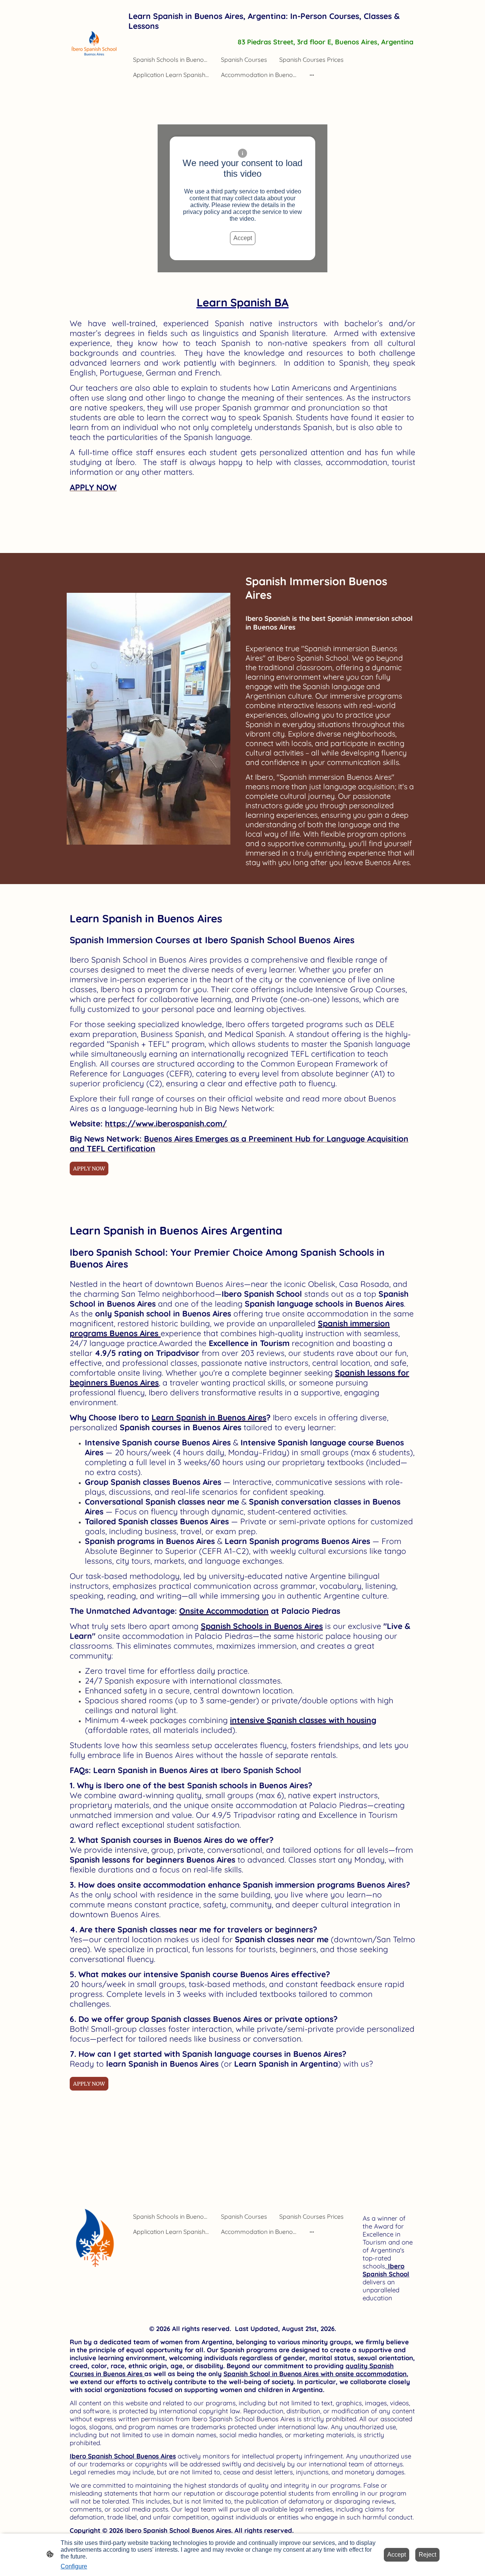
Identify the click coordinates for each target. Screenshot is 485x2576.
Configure (74, 2566)
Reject (427, 2555)
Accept (243, 238)
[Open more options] (312, 75)
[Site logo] (96, 44)
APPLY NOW (89, 1169)
